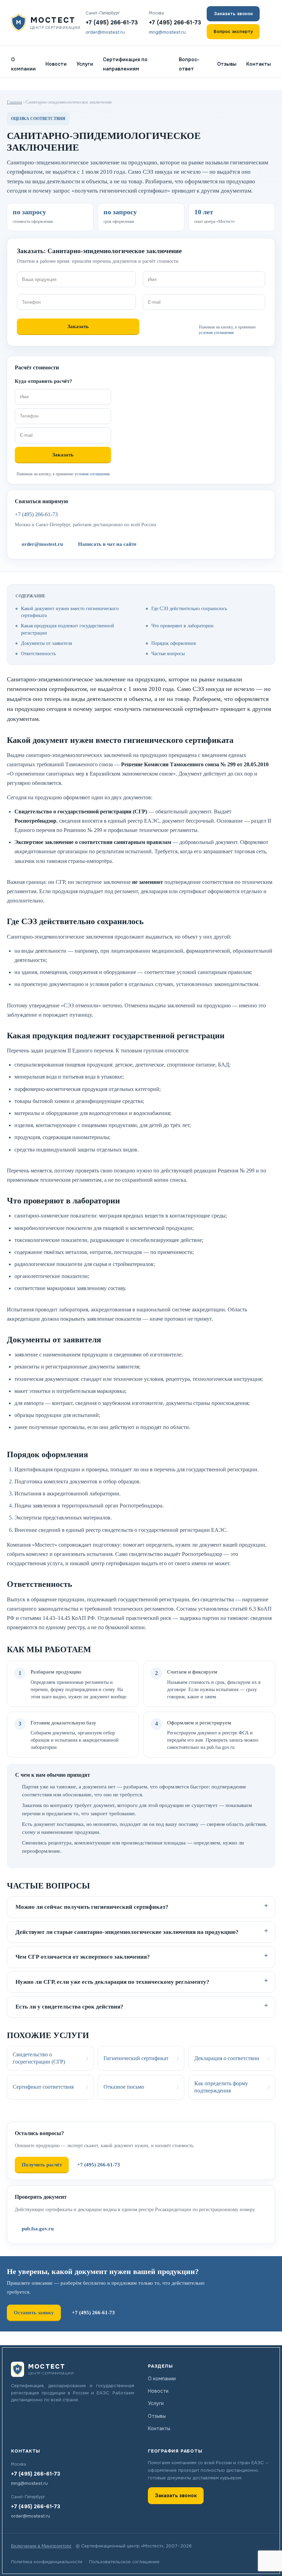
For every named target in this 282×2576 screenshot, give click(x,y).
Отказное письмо (124, 2087)
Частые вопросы (168, 654)
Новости (56, 64)
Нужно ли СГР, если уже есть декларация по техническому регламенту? (112, 1982)
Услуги (85, 64)
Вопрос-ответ (189, 64)
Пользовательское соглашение (124, 2562)
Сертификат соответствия (43, 2087)
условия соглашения (216, 333)
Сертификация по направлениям (125, 64)
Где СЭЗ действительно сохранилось (189, 609)
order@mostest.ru (105, 32)
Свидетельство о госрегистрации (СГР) (39, 2058)
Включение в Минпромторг (41, 2546)
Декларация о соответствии (227, 2058)
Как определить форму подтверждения (221, 2087)
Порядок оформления (173, 643)
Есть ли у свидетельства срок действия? (69, 2007)
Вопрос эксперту (233, 31)
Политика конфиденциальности (47, 2562)
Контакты (259, 64)
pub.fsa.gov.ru (38, 2229)
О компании (23, 64)
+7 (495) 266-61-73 (112, 23)
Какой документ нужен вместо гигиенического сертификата (70, 612)
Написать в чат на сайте (107, 544)
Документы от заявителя (46, 643)
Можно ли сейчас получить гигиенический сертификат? (92, 1907)
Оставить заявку (34, 2313)
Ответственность (38, 654)
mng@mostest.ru (167, 32)
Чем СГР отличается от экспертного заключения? (83, 1957)
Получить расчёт (42, 2165)
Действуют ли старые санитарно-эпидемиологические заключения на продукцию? (127, 1932)
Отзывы (227, 64)
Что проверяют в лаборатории (182, 626)
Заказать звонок (233, 14)
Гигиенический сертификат (136, 2058)
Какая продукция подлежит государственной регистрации (68, 629)
